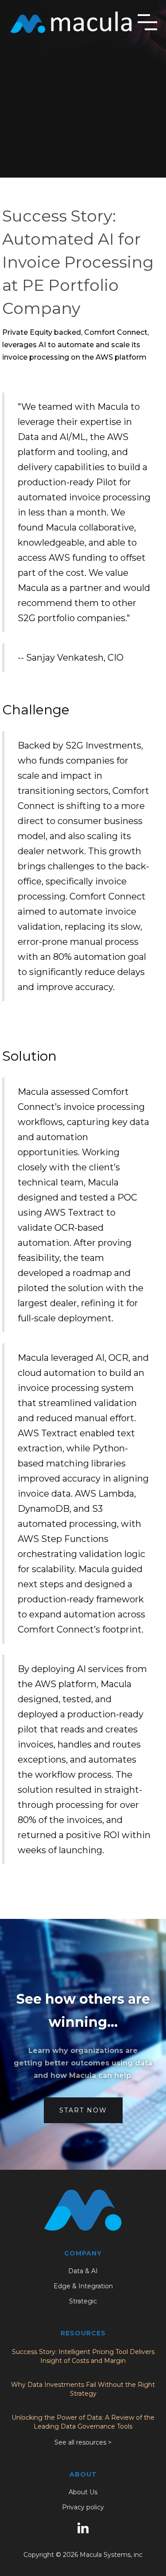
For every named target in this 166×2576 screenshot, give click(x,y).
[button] (147, 22)
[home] (71, 22)
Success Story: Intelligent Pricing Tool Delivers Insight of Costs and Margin (83, 2356)
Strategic (83, 2301)
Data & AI (83, 2271)
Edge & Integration (83, 2286)
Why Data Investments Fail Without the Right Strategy (83, 2389)
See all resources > (83, 2442)
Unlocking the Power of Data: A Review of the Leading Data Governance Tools (83, 2422)
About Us (83, 2492)
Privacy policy (83, 2507)
